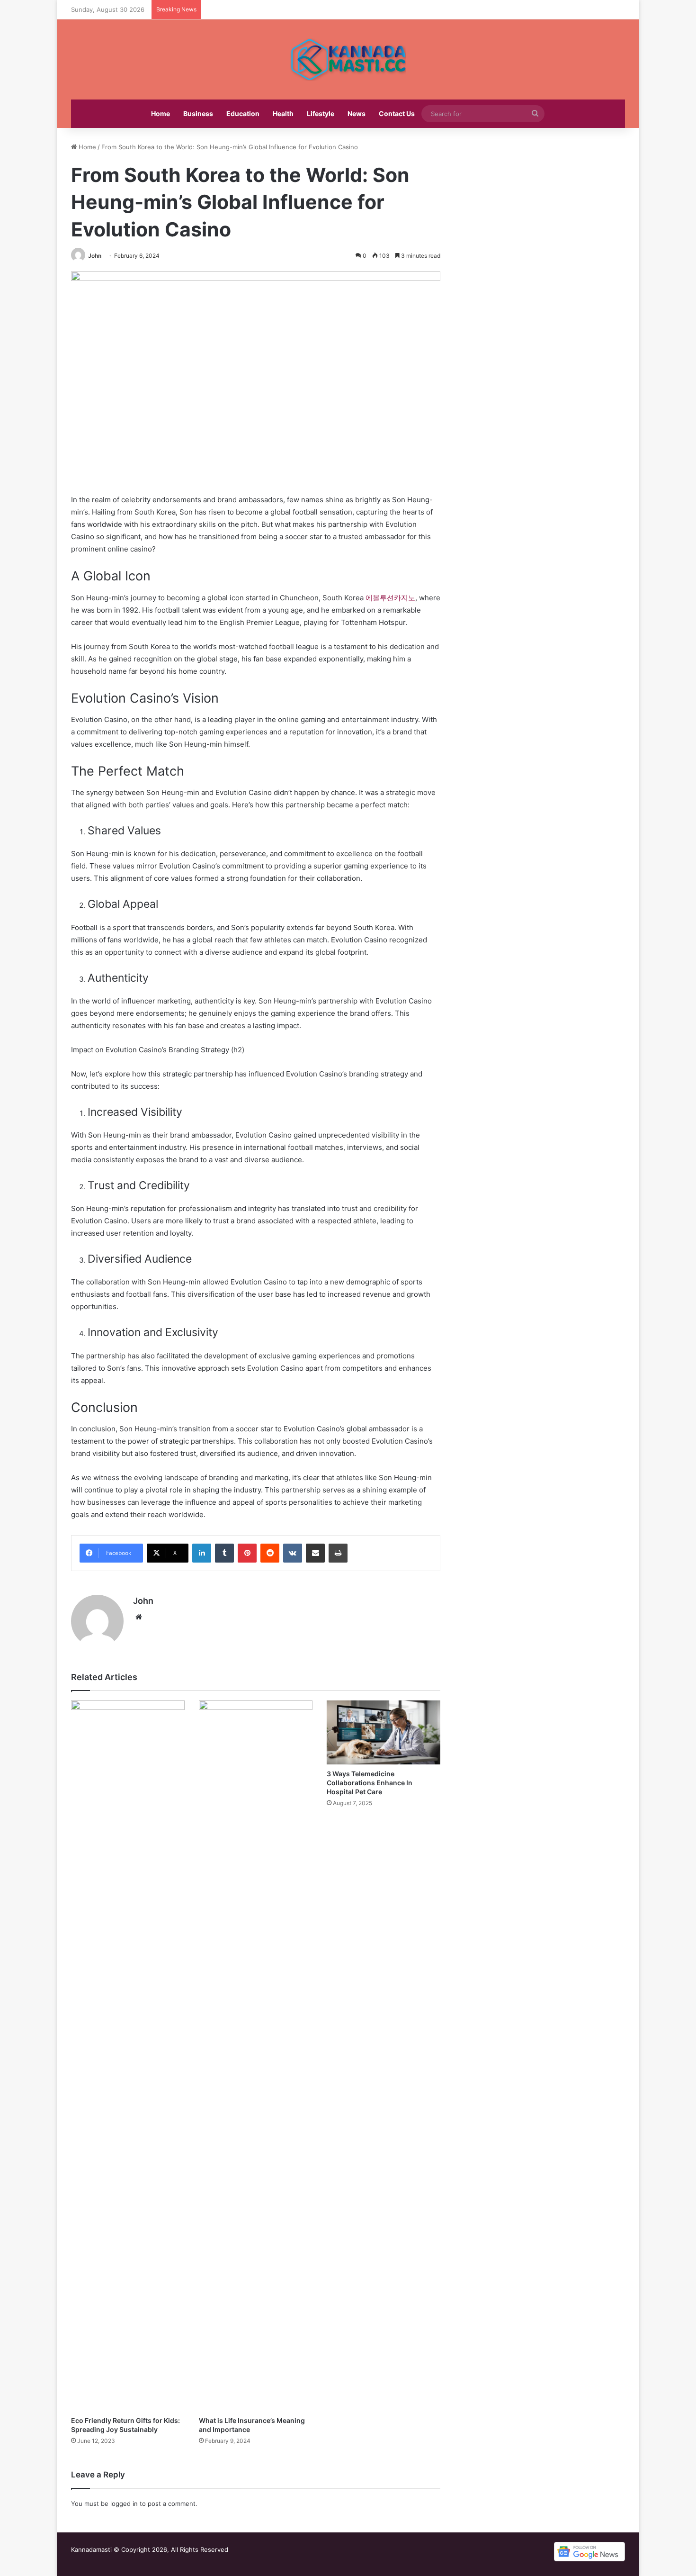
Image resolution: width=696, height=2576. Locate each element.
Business (198, 113)
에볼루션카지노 (390, 598)
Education (243, 113)
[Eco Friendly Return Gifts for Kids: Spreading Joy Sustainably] (128, 2056)
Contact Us (397, 113)
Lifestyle (321, 113)
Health (283, 113)
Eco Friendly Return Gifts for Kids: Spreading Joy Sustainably (125, 2425)
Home (161, 113)
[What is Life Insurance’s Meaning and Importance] (256, 2056)
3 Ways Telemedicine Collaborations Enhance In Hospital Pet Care (370, 1783)
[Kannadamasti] (348, 59)
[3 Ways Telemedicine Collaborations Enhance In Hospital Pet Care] (384, 1732)
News (357, 113)
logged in (124, 2504)
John (95, 256)
